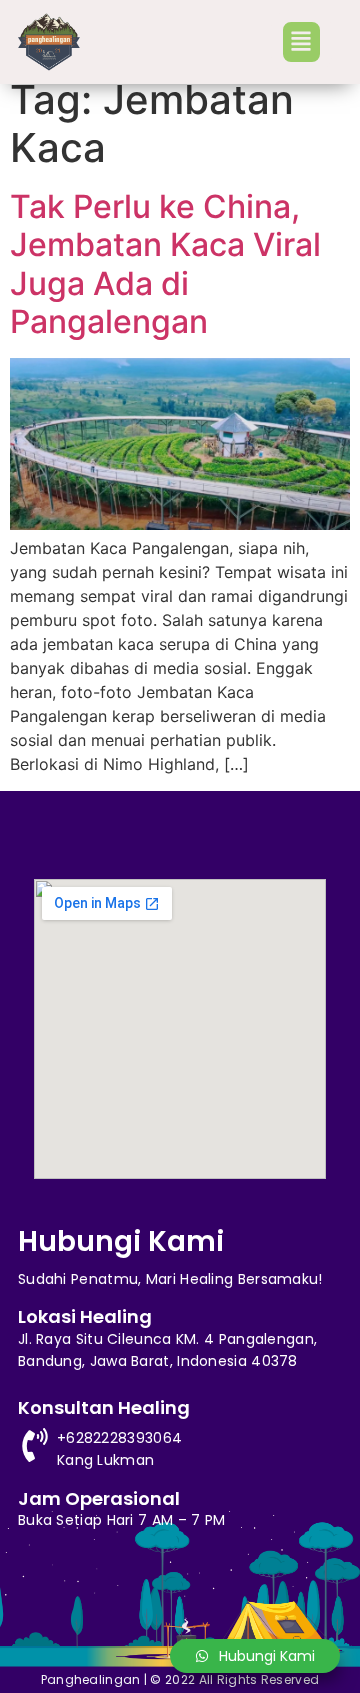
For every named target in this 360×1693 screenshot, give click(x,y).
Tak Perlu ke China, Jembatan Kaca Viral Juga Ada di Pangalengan (165, 264)
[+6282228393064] (35, 1445)
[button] (301, 42)
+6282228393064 (119, 1438)
